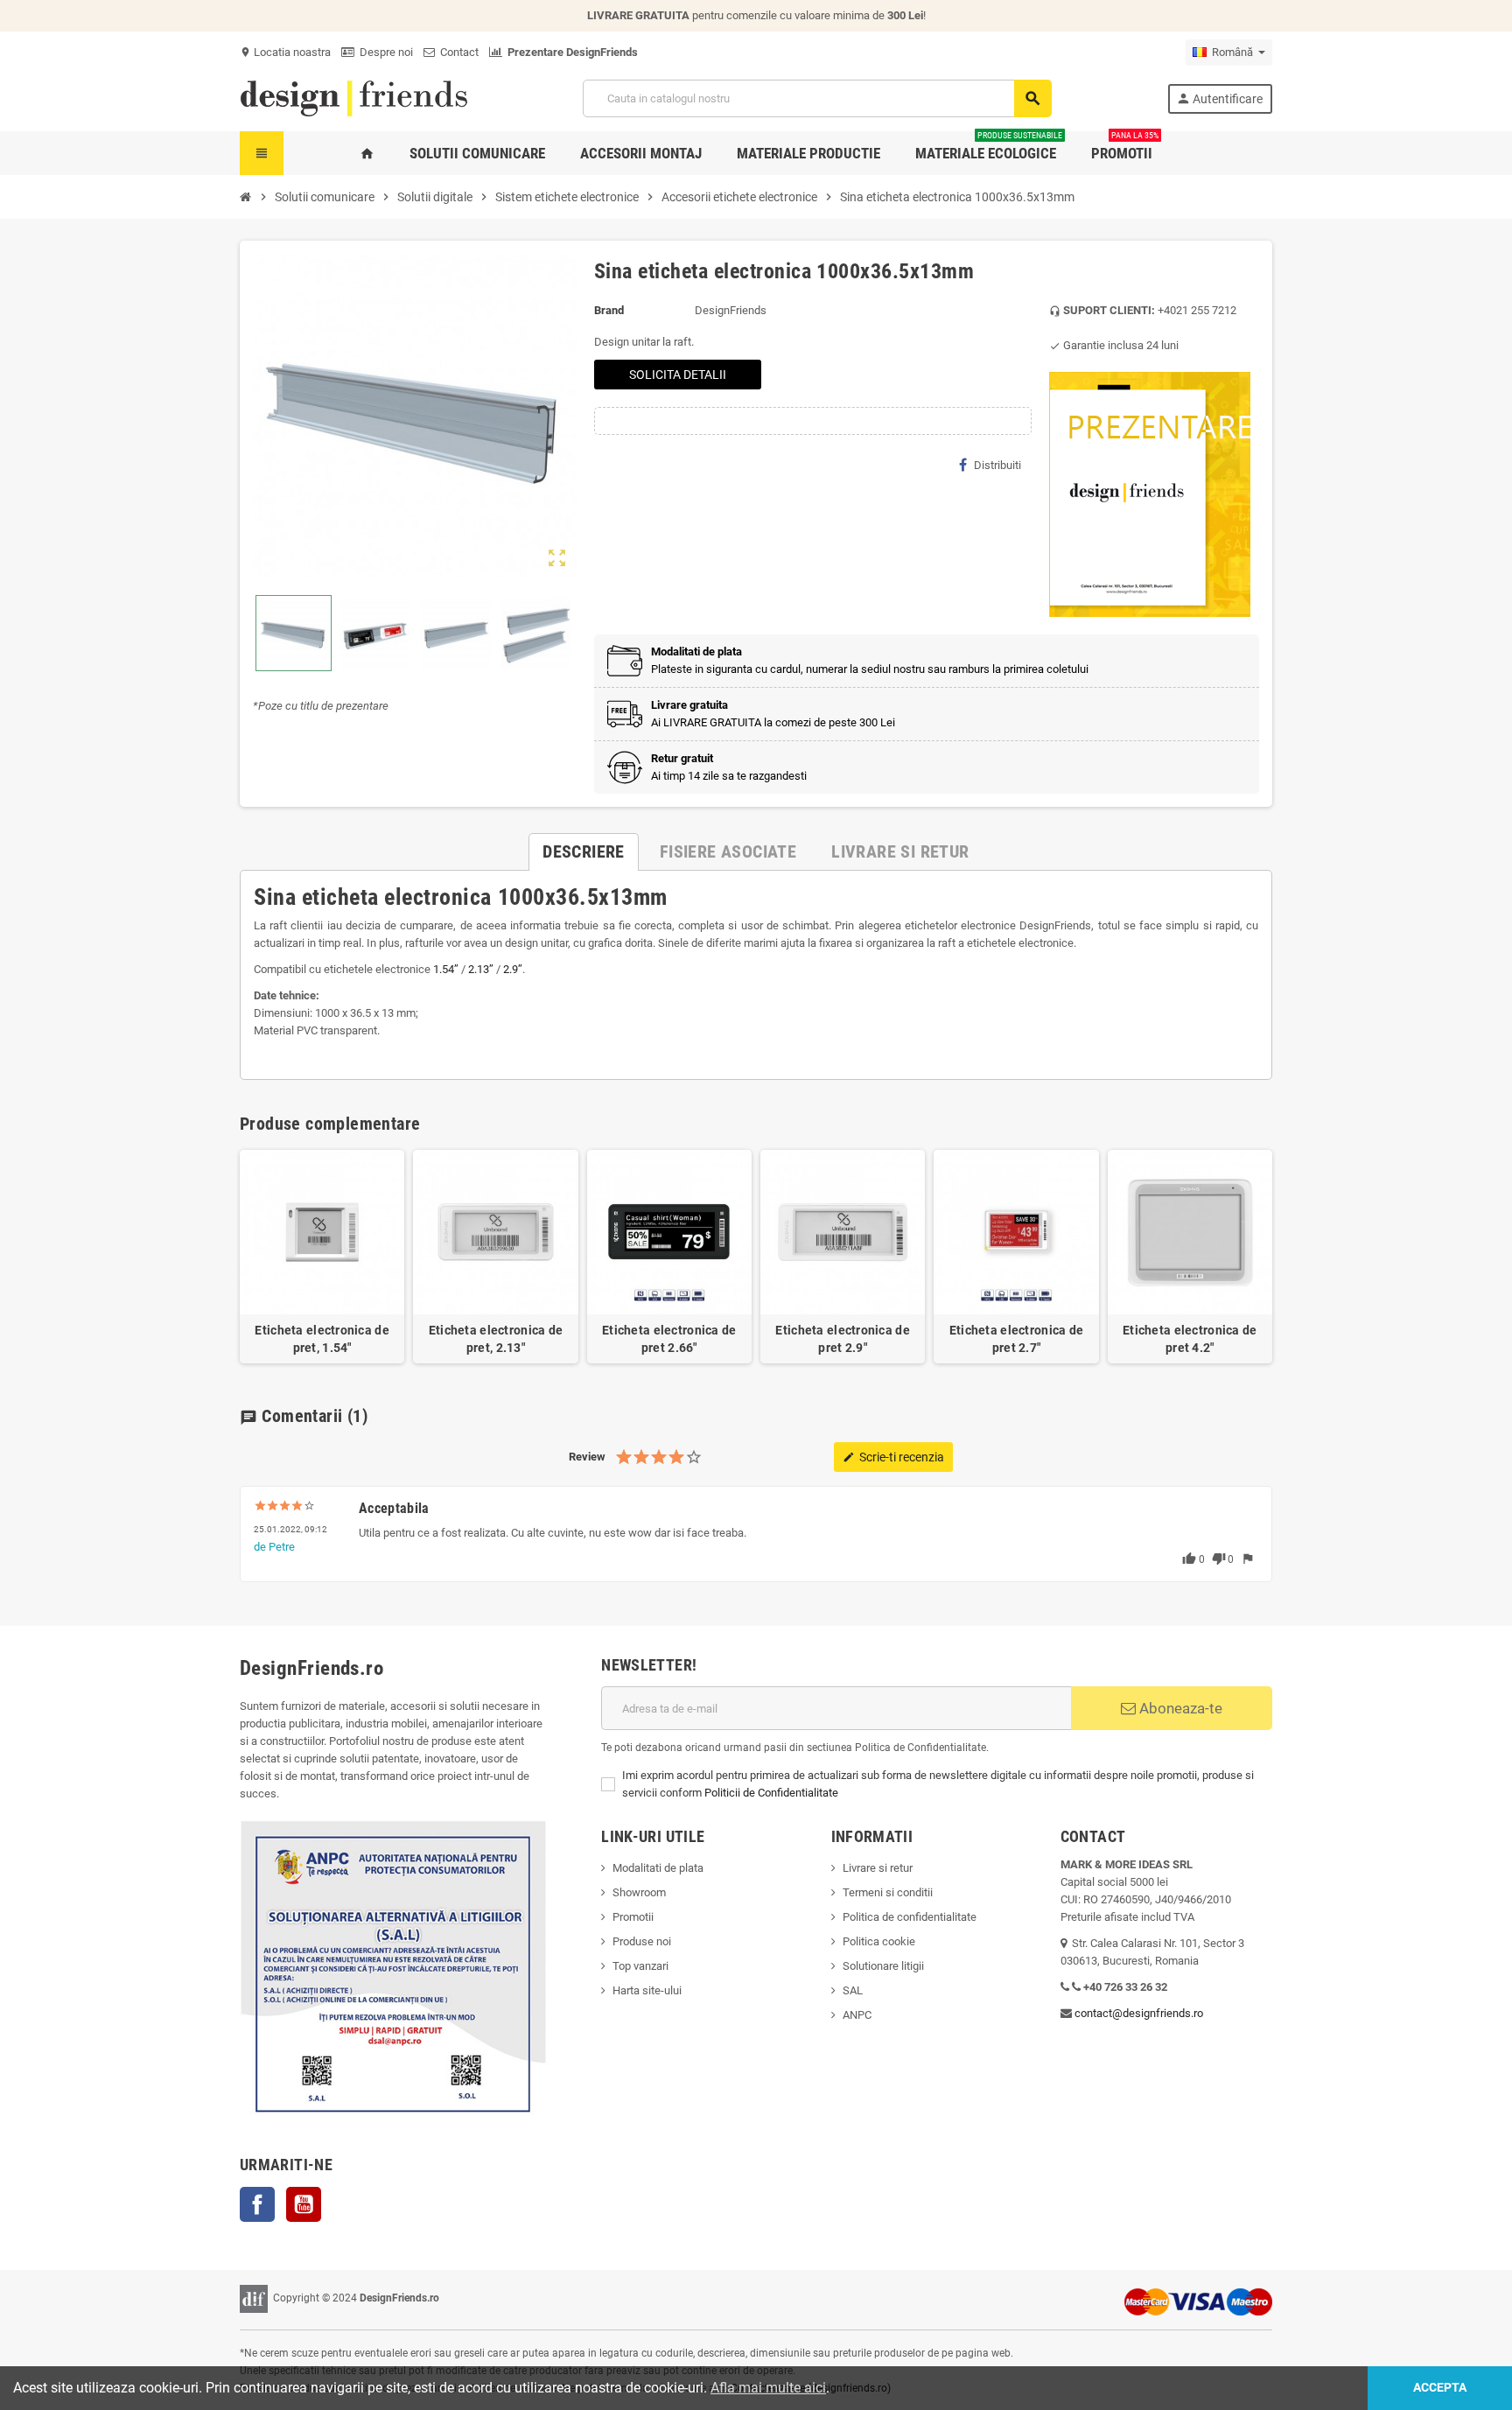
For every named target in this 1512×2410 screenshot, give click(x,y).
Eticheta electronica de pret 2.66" (669, 1339)
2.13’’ (481, 969)
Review (587, 1457)
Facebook (257, 2204)
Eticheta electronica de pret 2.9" (842, 1339)
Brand (609, 310)
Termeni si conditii (888, 1892)
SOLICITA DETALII (678, 375)
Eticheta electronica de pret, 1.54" (322, 1339)
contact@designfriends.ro (1139, 2013)
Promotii (633, 1917)
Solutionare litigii (883, 1966)
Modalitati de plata (658, 1868)
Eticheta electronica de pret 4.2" (1190, 1339)
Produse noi (642, 1941)
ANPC (857, 2015)
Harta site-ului (647, 1990)
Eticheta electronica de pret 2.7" (1016, 1339)
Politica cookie (879, 1941)
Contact (457, 52)
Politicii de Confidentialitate (771, 1793)
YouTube (304, 2204)
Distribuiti (997, 465)
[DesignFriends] (353, 98)
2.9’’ (513, 969)
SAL (853, 1990)
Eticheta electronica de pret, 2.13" (496, 1339)
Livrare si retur (878, 1868)
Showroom (639, 1892)
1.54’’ (446, 969)
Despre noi (384, 52)
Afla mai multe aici (768, 2388)
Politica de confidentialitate (910, 1917)
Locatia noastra (285, 52)
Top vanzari (640, 1966)
